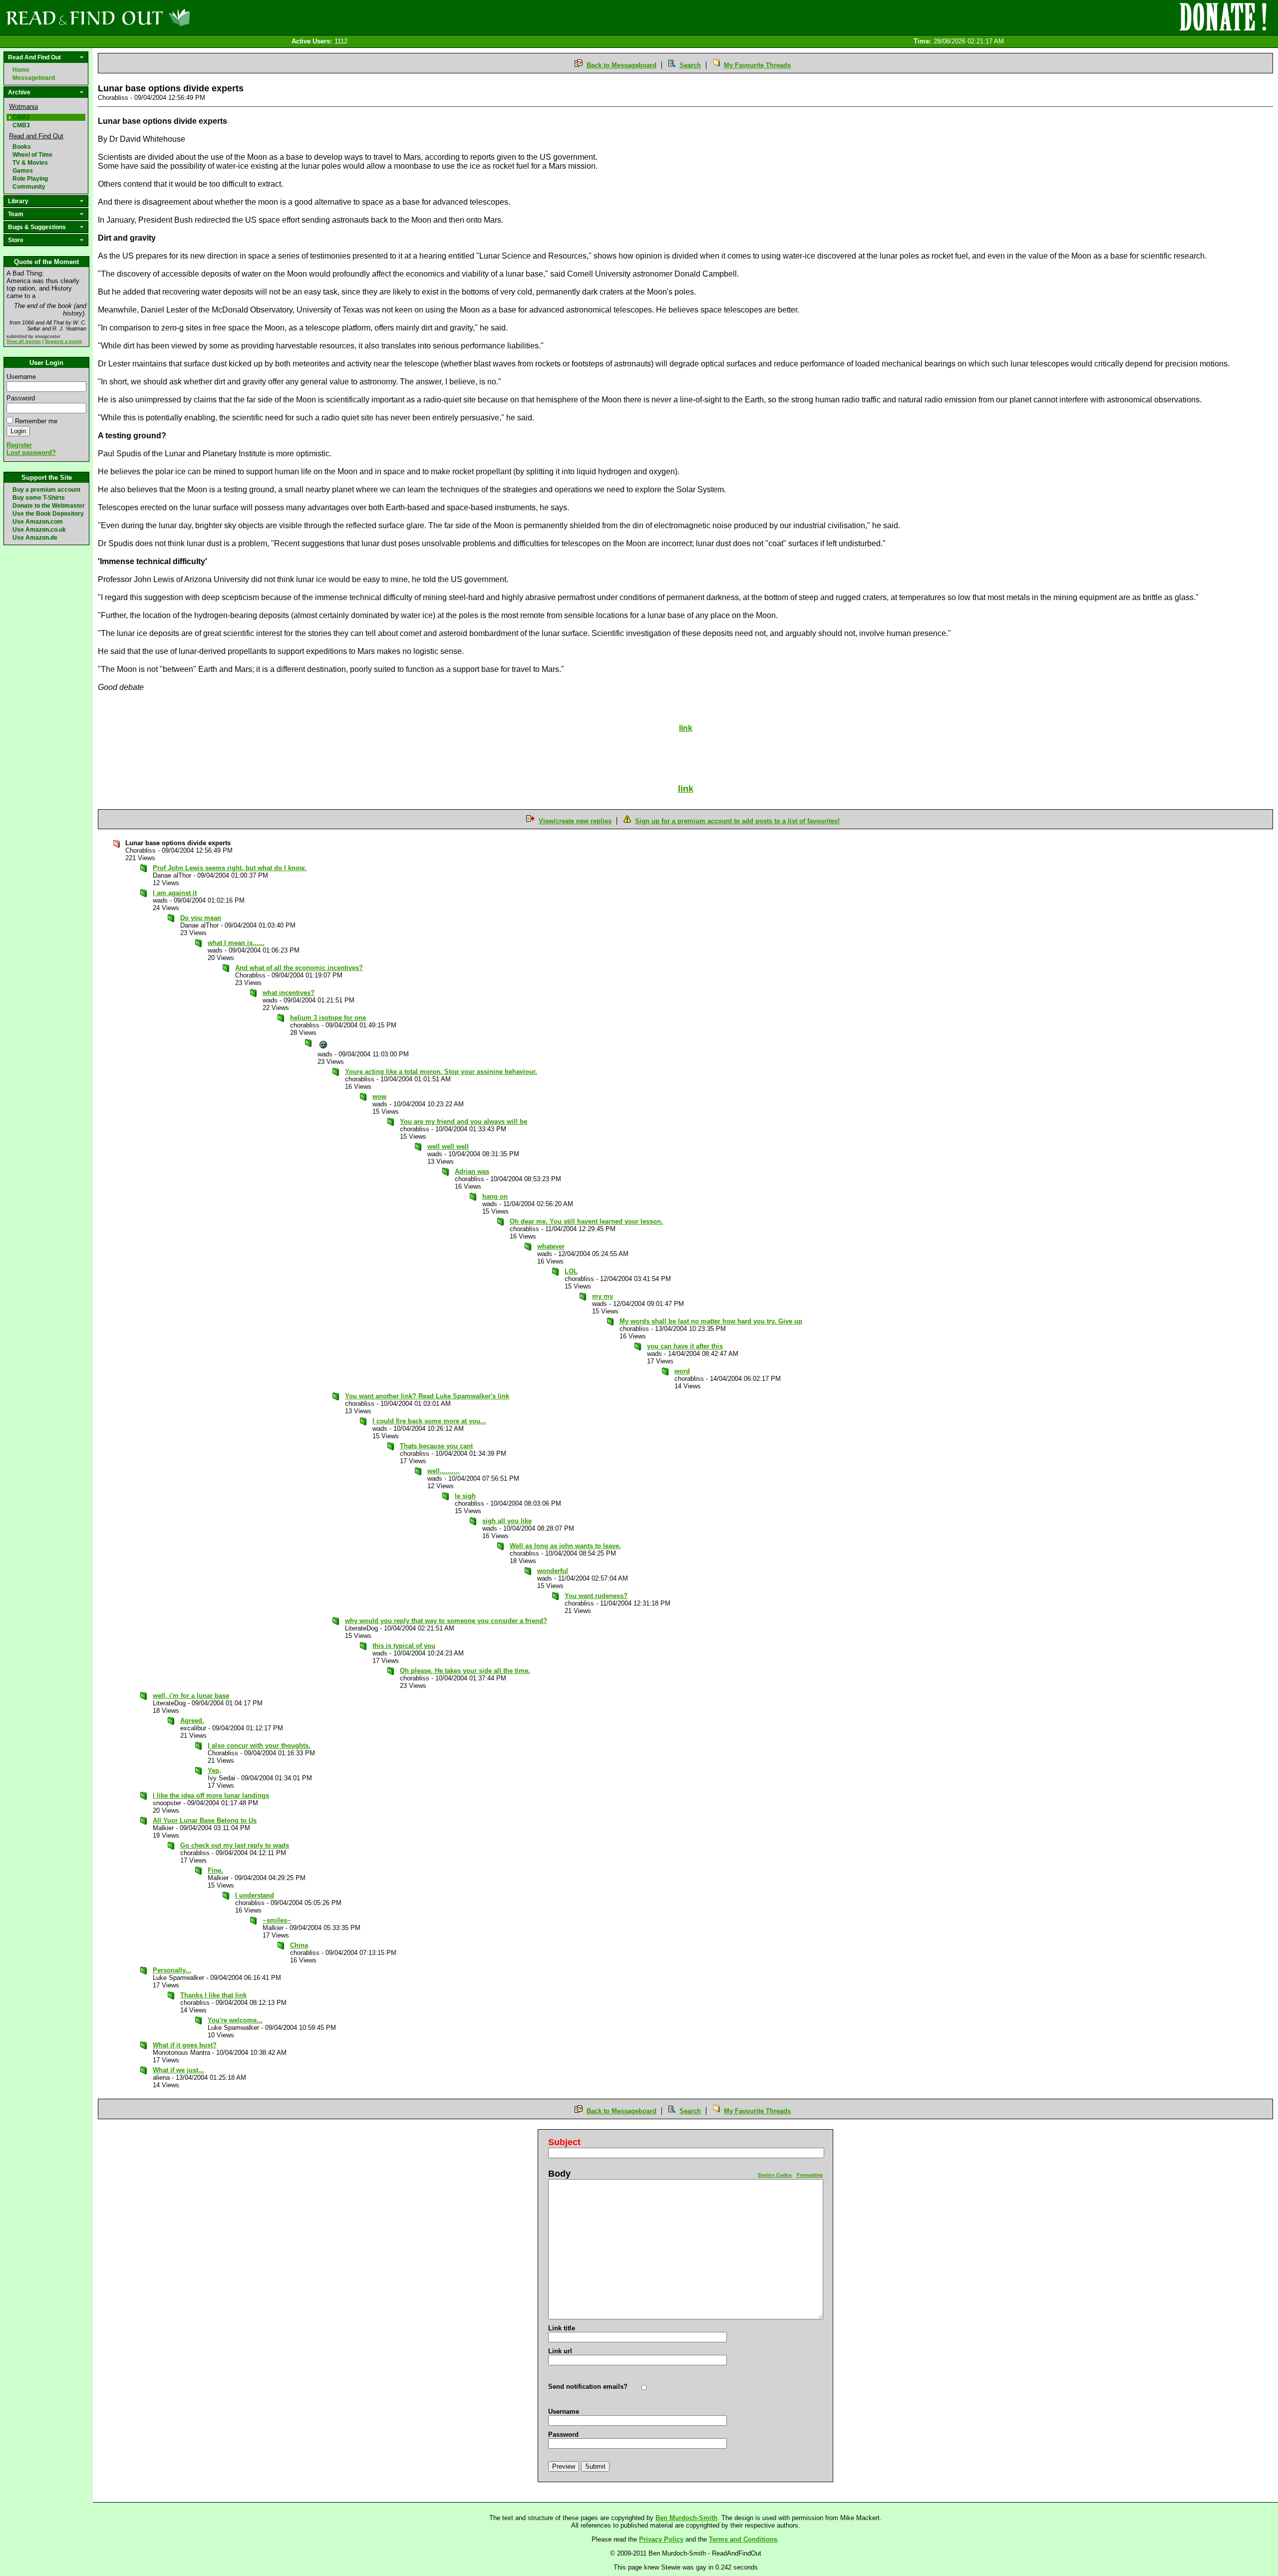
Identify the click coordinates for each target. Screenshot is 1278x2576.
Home (21, 70)
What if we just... (178, 2070)
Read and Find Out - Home (150, 17)
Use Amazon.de (35, 538)
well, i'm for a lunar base (191, 1696)
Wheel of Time (32, 155)
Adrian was (472, 1171)
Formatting (810, 2175)
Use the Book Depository (48, 514)
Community (29, 187)
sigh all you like (507, 1521)
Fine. (215, 1870)
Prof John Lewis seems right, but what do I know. (230, 868)
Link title (562, 2328)
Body (559, 2174)
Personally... (172, 1970)
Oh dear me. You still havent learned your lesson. (586, 1221)
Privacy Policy (661, 2539)
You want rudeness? (596, 1596)
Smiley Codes (775, 2175)
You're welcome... (235, 2020)
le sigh (465, 1496)
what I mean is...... (236, 943)
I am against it (175, 893)
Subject (564, 2142)
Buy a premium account (46, 490)
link (686, 789)
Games (23, 171)
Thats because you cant (436, 1446)
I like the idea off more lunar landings (211, 1795)
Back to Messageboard (622, 65)
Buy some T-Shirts (39, 498)
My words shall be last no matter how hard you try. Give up (711, 1321)
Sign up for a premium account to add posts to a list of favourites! (737, 821)
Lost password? (31, 453)
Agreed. (192, 1721)
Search (690, 65)
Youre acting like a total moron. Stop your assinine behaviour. (441, 1072)
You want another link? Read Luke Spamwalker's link (427, 1396)
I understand (255, 1895)
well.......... (444, 1471)
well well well (448, 1146)
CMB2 (21, 117)
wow (379, 1097)
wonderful (553, 1571)
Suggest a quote (63, 341)
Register (19, 445)
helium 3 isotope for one (328, 1018)
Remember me (36, 421)
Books (22, 147)
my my (603, 1296)
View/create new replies (575, 821)
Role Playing (30, 179)
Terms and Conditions (743, 2539)
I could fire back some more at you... (429, 1421)
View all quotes (24, 341)
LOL (571, 1271)
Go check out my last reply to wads (235, 1845)
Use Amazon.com (38, 522)
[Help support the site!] (1223, 17)
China (299, 1945)
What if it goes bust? (185, 2045)
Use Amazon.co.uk (39, 530)
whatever (551, 1246)
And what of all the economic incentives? (299, 968)
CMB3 (21, 125)
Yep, (214, 1771)
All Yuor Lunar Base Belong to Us (205, 1820)
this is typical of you (404, 1646)
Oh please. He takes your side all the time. (465, 1671)
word (682, 1371)
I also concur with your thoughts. (259, 1746)
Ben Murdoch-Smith (686, 2518)
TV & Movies (30, 163)
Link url (560, 2351)
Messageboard (34, 78)
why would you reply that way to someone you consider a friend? (446, 1621)
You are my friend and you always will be (464, 1122)
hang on (495, 1196)
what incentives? (289, 993)
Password (21, 398)
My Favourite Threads (757, 65)
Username (21, 377)
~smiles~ (277, 1920)
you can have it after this (685, 1346)
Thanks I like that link (213, 1995)
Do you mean (201, 918)
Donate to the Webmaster (49, 506)
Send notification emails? (588, 2387)
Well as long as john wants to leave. (565, 1546)
